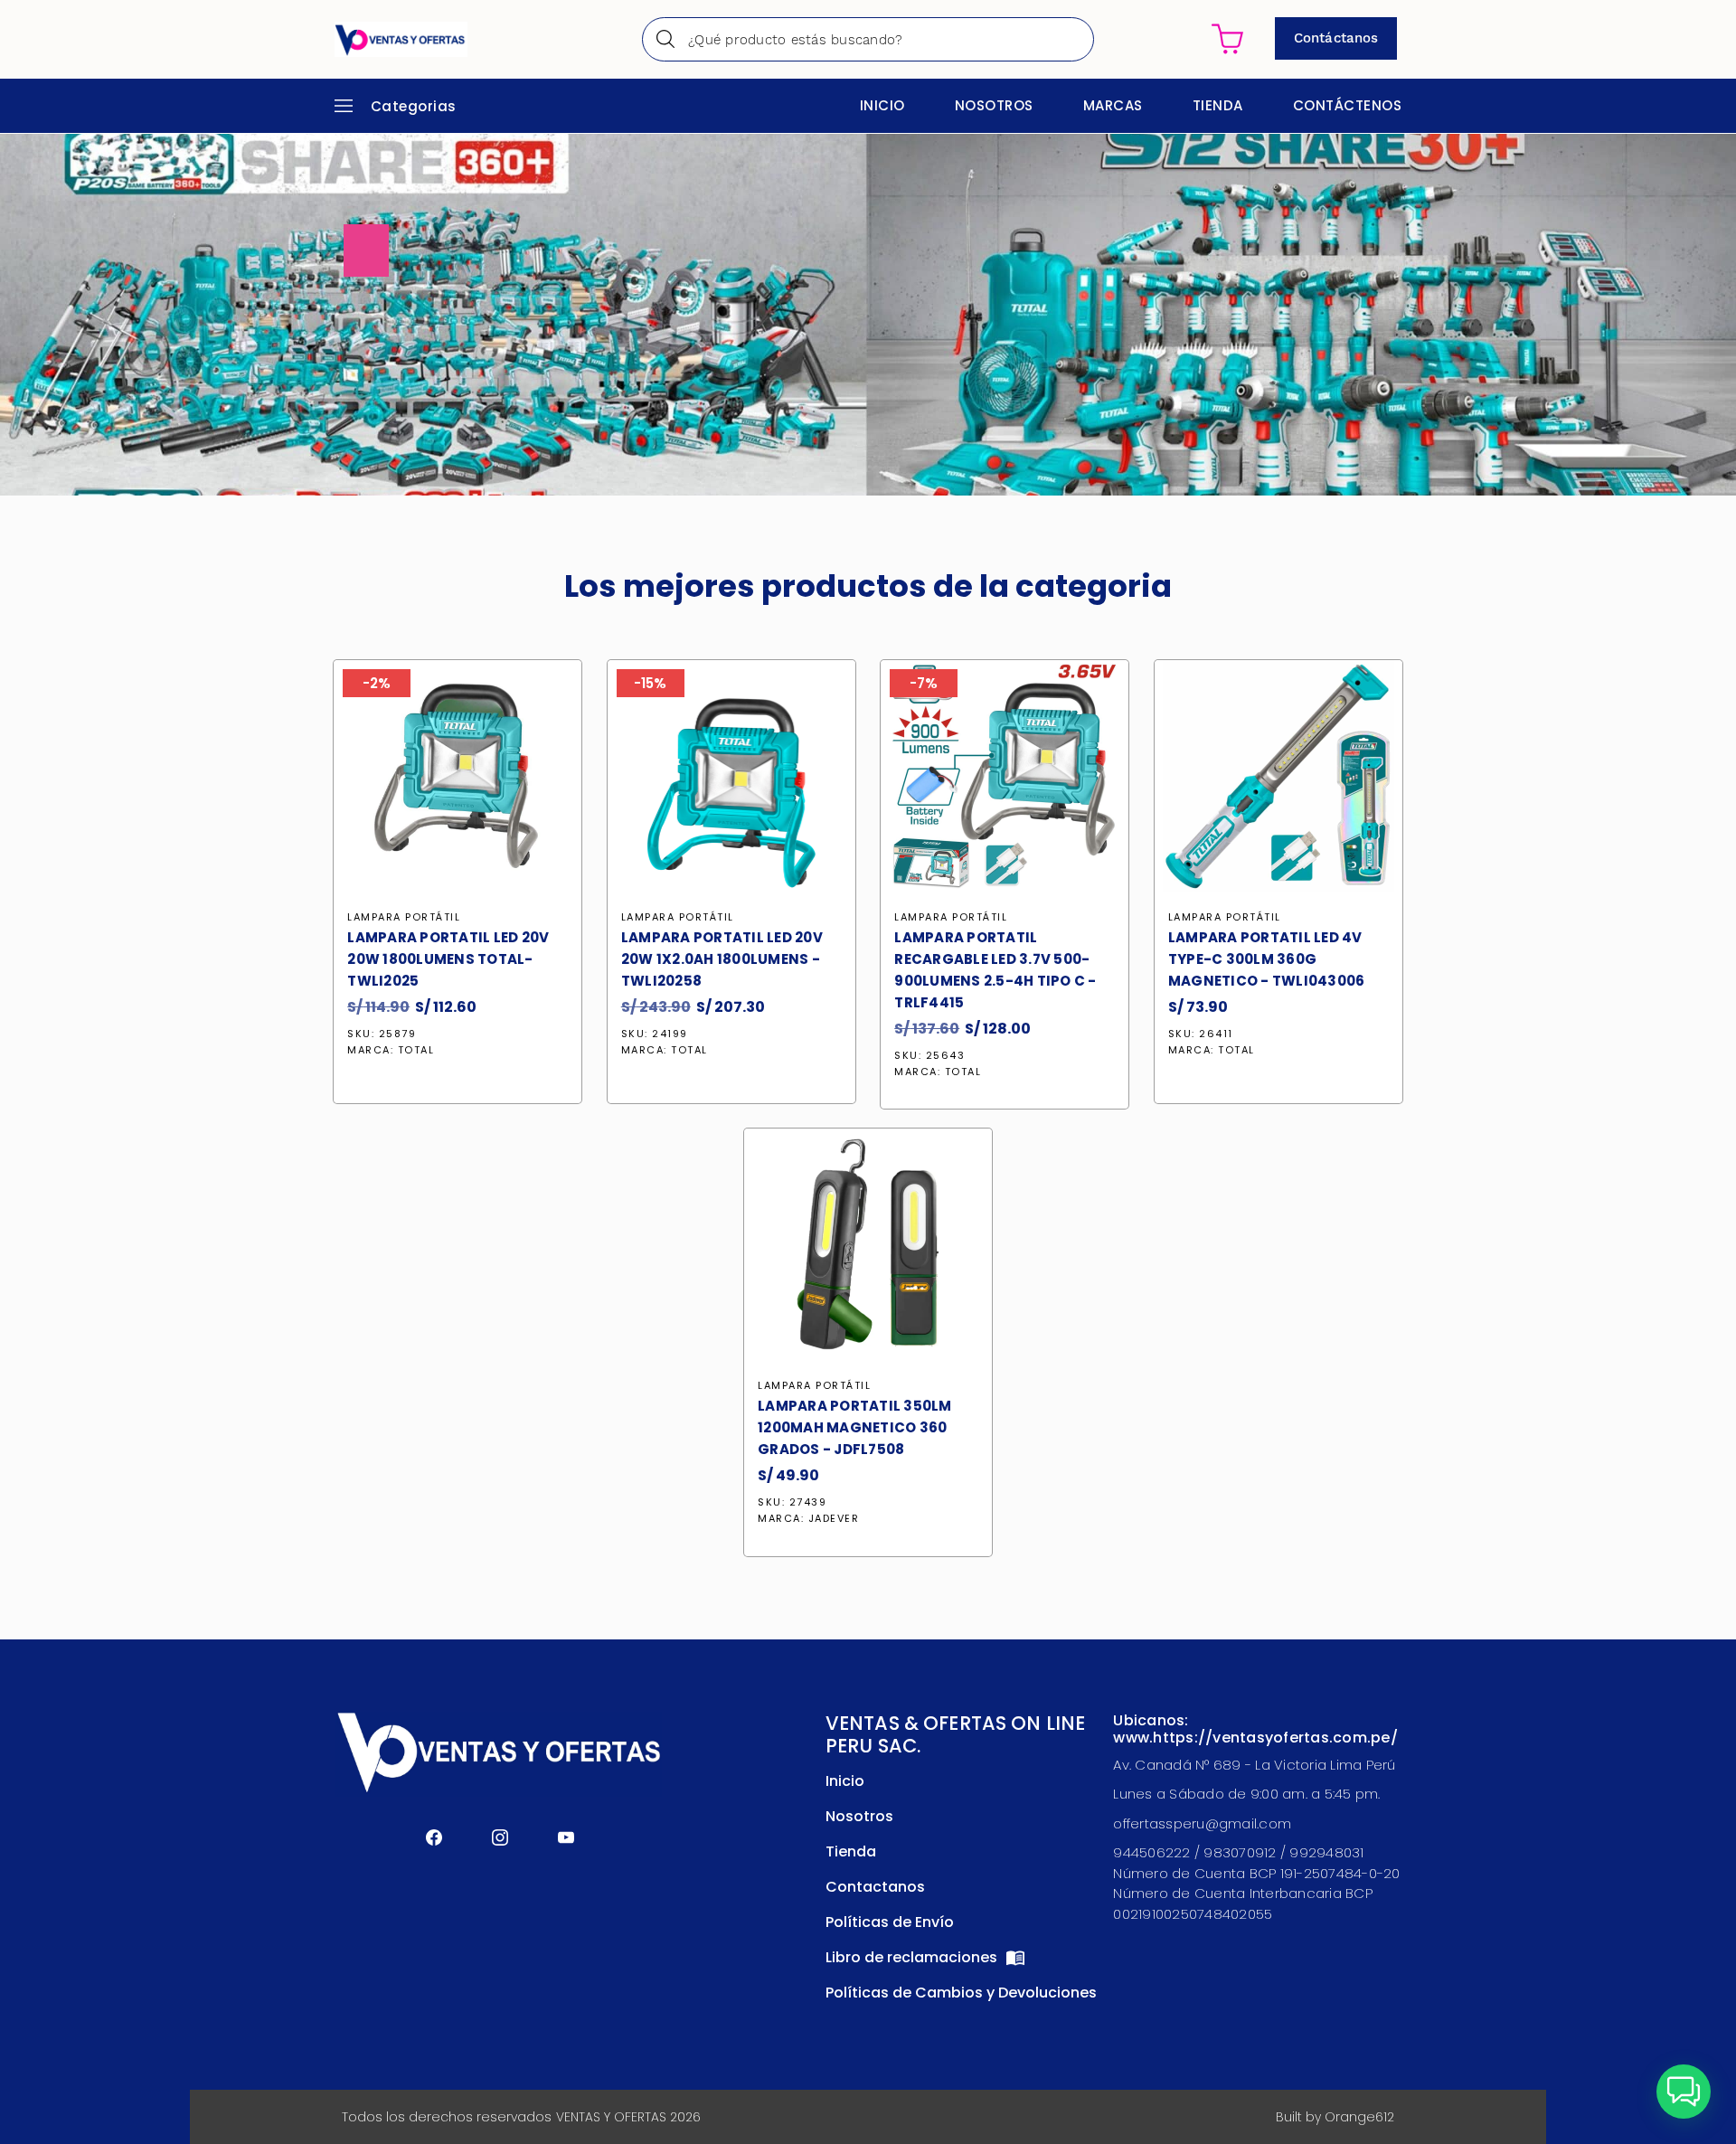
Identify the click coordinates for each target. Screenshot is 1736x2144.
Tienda (1218, 105)
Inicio (882, 105)
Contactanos (875, 1887)
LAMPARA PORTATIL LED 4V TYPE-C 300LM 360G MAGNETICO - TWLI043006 (1267, 959)
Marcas (1113, 105)
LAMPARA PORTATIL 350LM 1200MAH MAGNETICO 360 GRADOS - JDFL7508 (855, 1427)
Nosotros (994, 105)
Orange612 (1359, 2117)
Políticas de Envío (890, 1922)
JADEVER (834, 1518)
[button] (1684, 2092)
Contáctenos (1348, 105)
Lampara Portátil (404, 917)
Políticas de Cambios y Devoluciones (961, 1993)
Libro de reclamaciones (913, 1957)
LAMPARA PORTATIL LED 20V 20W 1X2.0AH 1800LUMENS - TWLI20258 (722, 959)
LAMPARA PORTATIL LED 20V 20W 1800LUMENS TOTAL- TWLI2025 (448, 959)
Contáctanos (1336, 38)
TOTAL (416, 1050)
